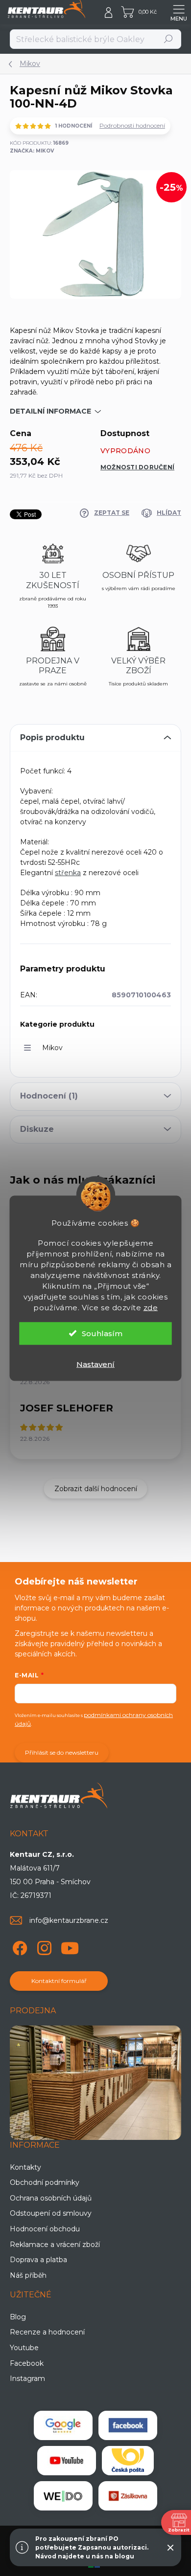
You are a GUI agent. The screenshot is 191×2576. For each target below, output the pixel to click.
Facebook (27, 2363)
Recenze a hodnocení (47, 2332)
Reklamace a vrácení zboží (55, 2245)
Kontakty (25, 2167)
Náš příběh (28, 2275)
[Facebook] (18, 1946)
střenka (68, 873)
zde (151, 1307)
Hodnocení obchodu (45, 2229)
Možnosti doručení (137, 467)
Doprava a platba (38, 2260)
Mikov (52, 1048)
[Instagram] (43, 1946)
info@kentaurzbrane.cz (69, 1920)
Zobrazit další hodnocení (96, 1489)
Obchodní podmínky (45, 2182)
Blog (18, 2317)
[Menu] (179, 12)
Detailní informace (50, 411)
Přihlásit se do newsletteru (62, 1752)
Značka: (32, 151)
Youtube (24, 2348)
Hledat (169, 39)
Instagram (27, 2378)
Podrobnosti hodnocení (132, 125)
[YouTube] (70, 1946)
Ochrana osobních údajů (51, 2198)
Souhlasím (102, 1333)
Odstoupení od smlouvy (51, 2213)
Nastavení (95, 1364)
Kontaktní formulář (59, 1981)
